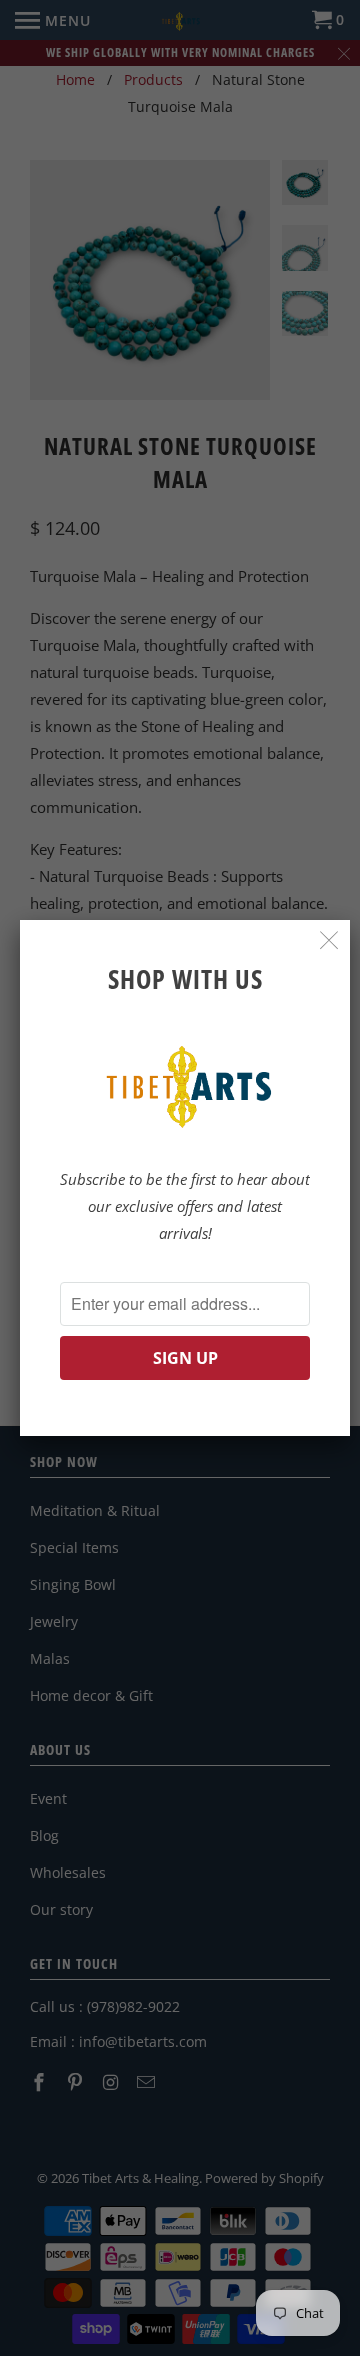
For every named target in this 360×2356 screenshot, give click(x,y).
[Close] (329, 940)
